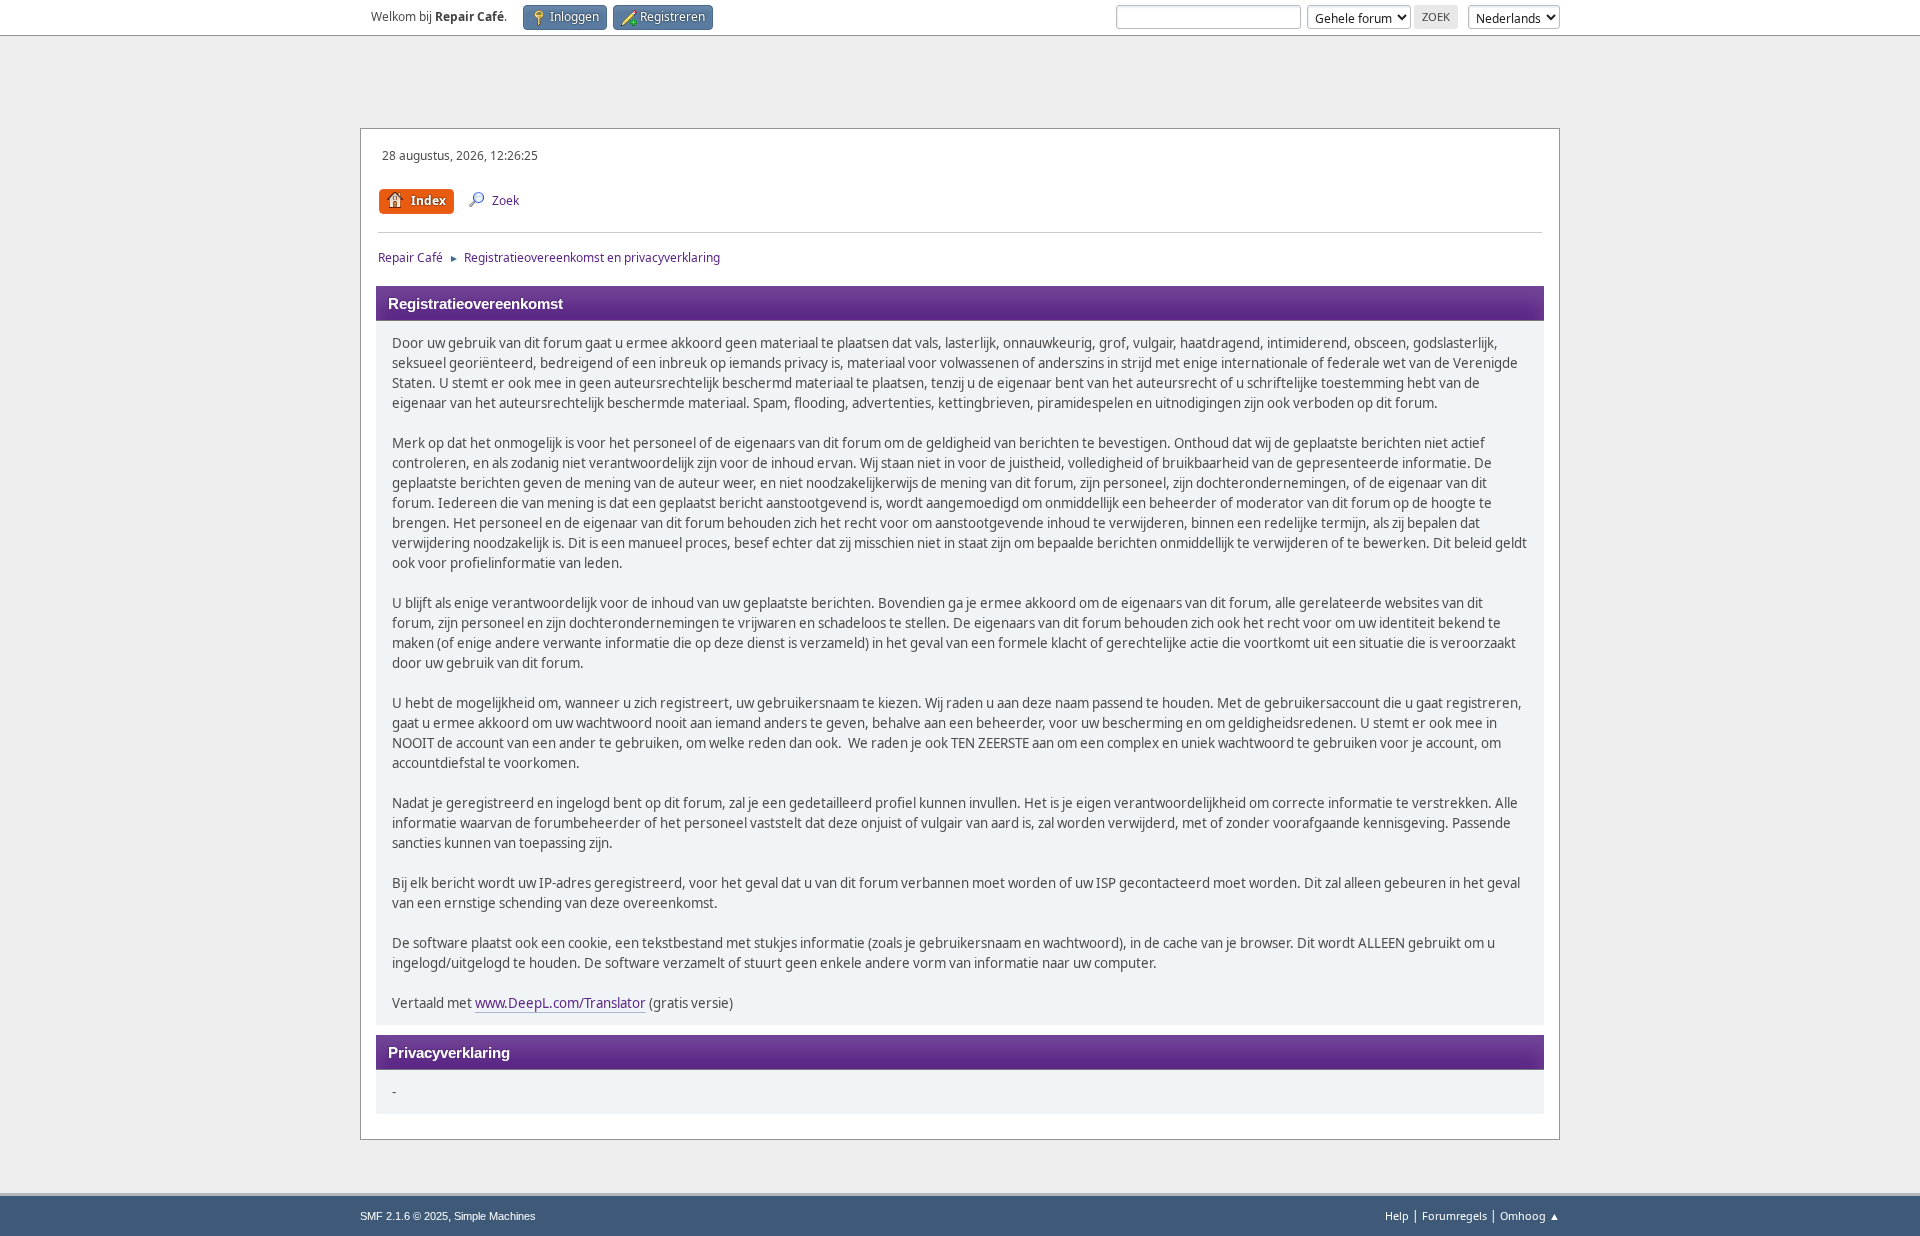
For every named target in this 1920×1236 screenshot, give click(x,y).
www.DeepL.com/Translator (560, 1003)
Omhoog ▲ (1530, 1215)
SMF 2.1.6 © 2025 (404, 1216)
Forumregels (1454, 1215)
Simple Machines (495, 1216)
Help (1397, 1215)
